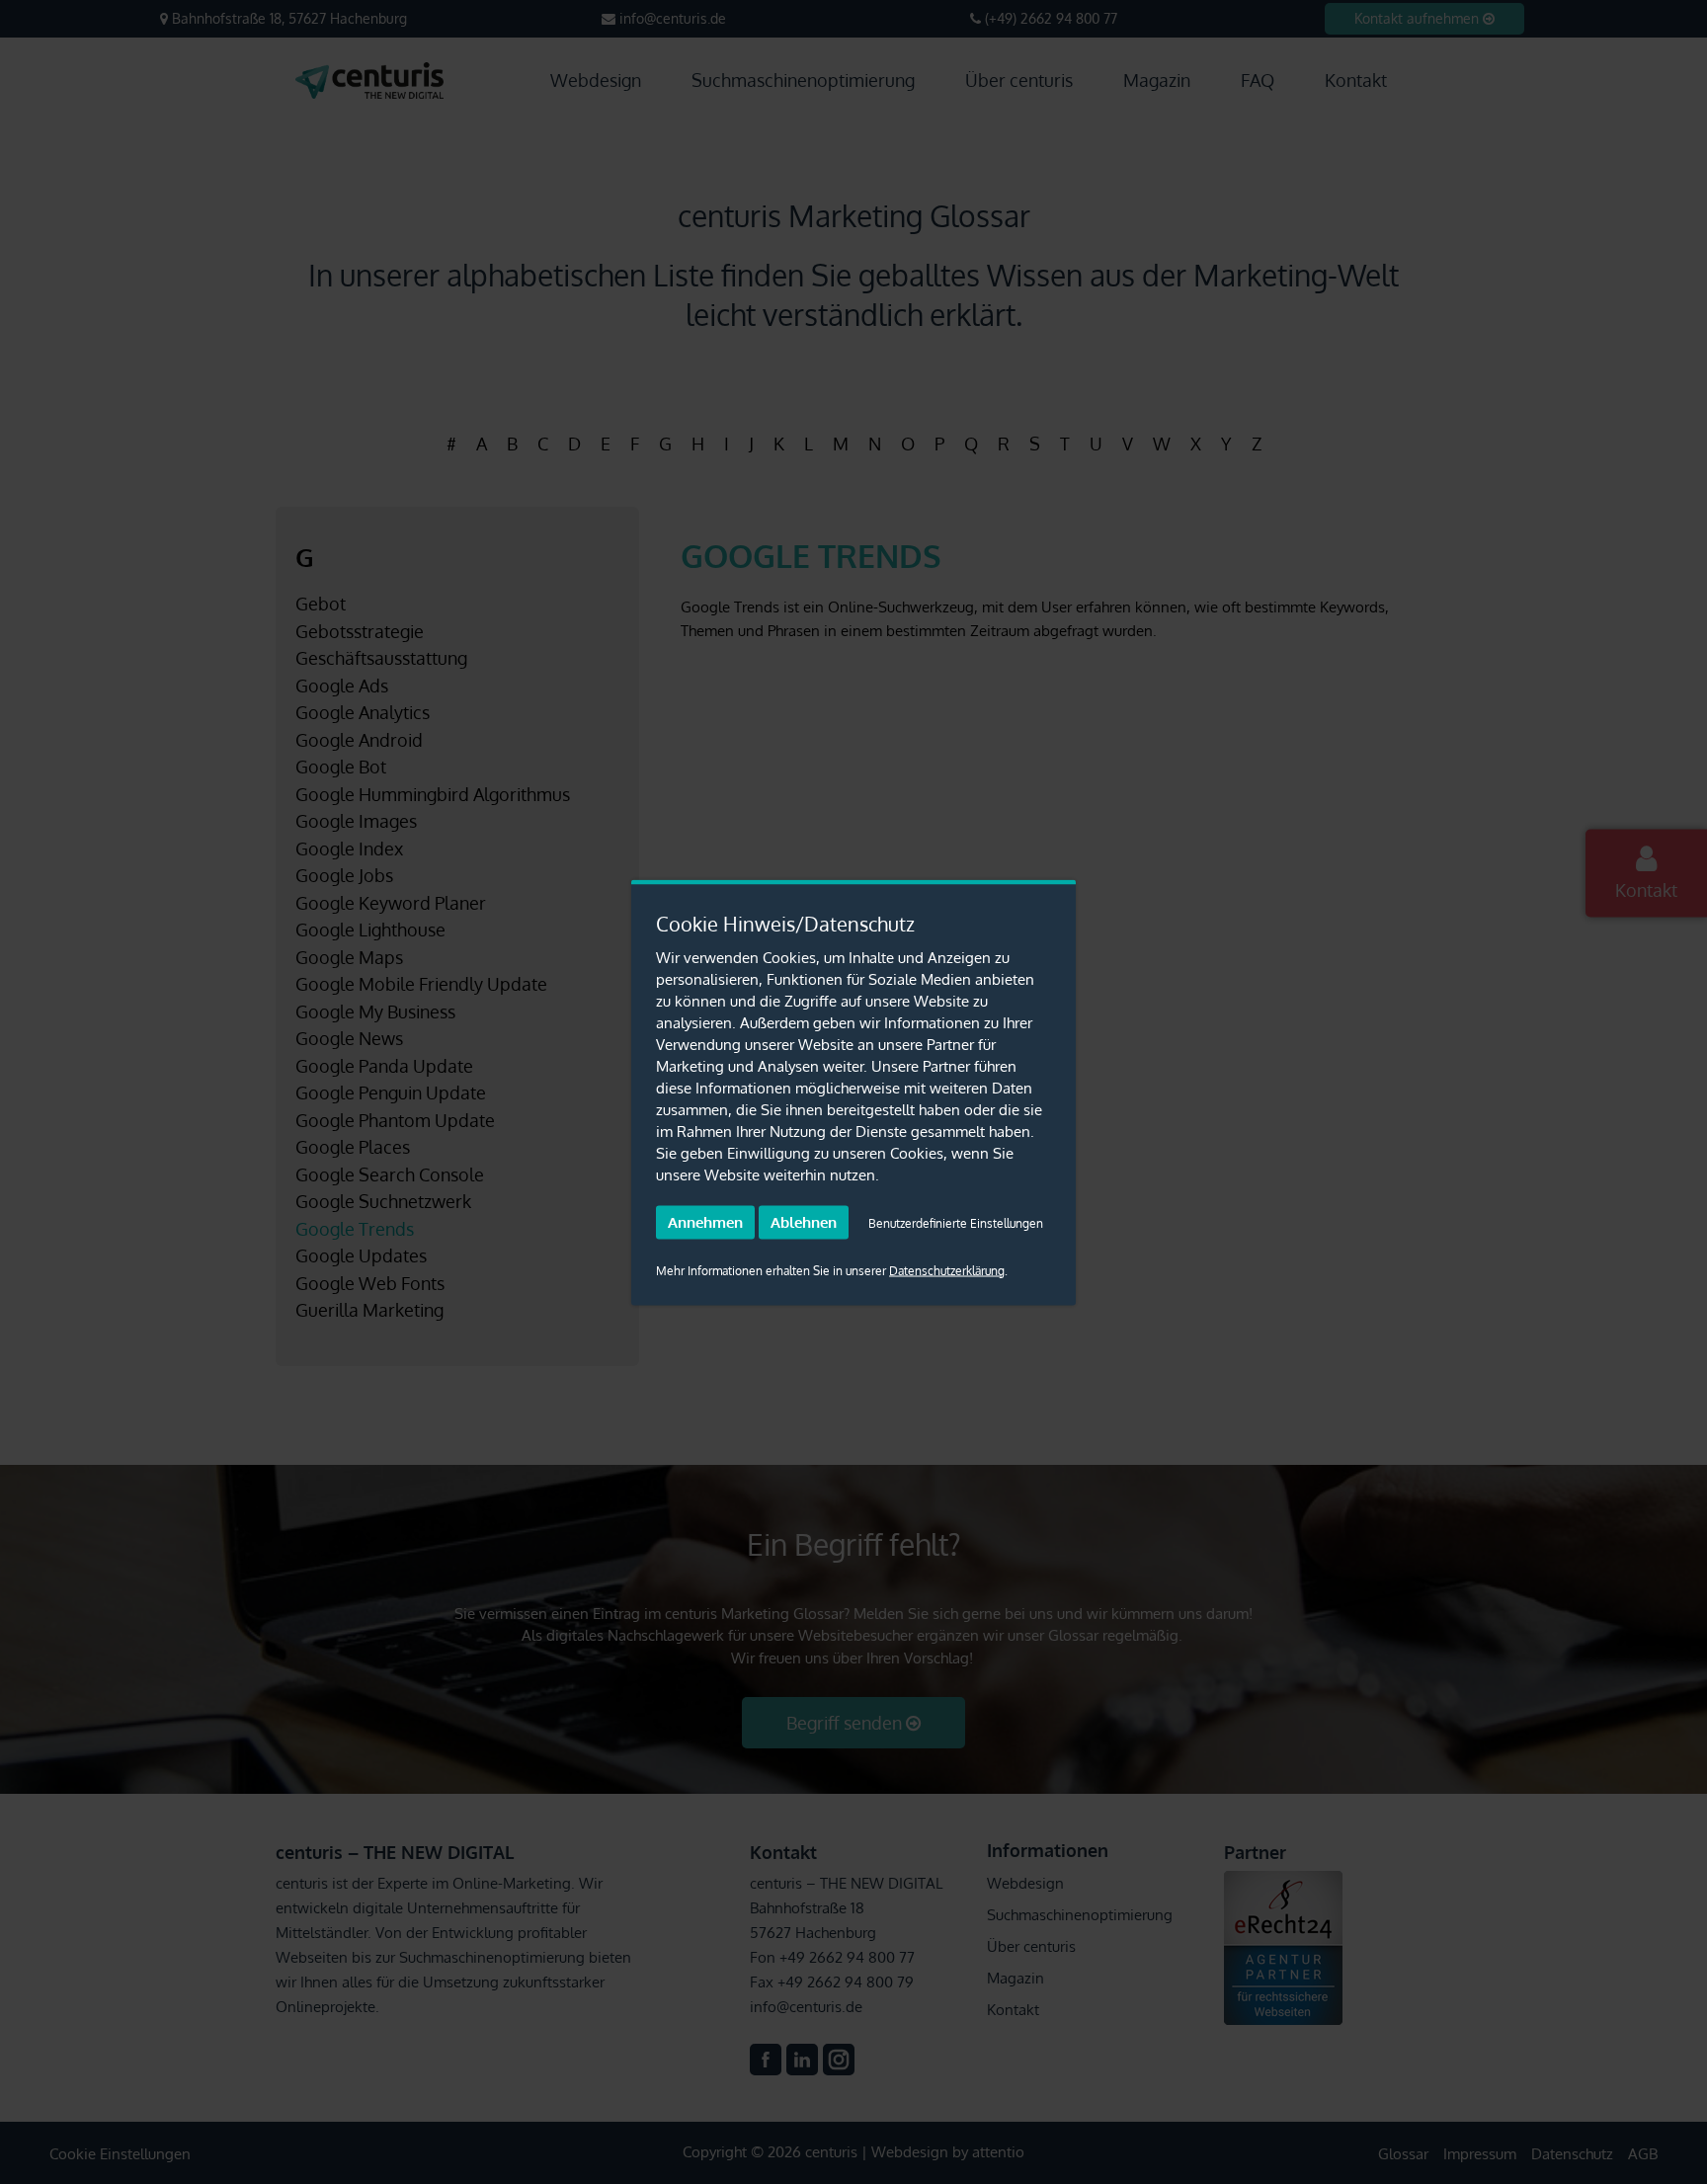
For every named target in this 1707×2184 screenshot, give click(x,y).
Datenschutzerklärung (947, 1270)
